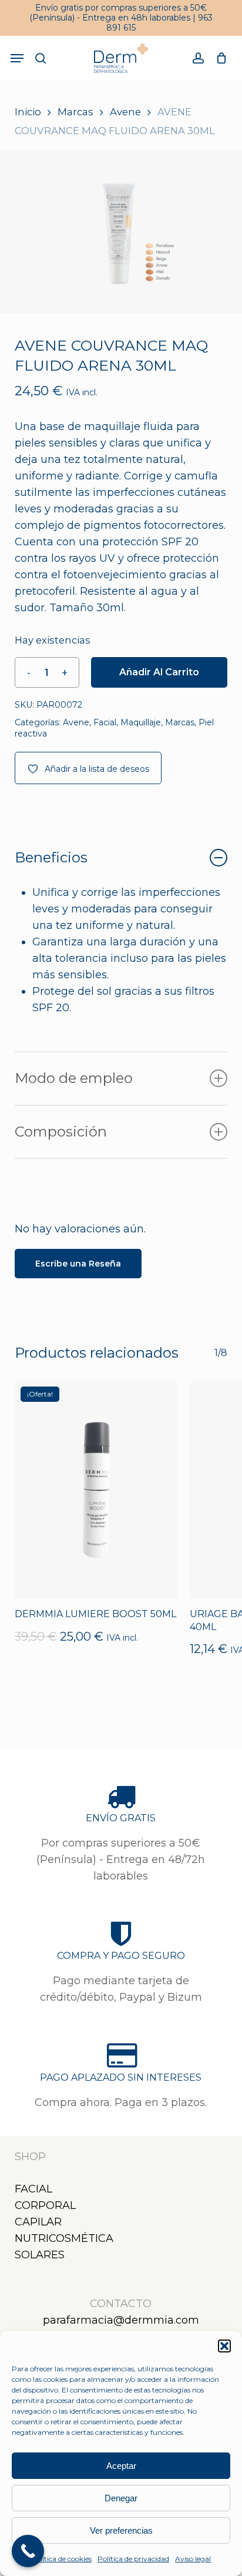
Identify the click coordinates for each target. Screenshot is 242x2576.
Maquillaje (141, 722)
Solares (40, 2255)
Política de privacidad (133, 2559)
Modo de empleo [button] (74, 1078)
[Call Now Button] (28, 2551)
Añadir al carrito (159, 672)
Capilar (38, 2222)
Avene (125, 112)
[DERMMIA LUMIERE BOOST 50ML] (96, 1490)
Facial (105, 722)
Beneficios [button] (51, 857)
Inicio (28, 112)
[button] (224, 2346)
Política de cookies (61, 2559)
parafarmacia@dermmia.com (121, 2320)
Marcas (75, 112)
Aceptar (121, 2466)
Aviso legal (193, 2559)
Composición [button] (61, 1132)
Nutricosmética (64, 2238)
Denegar (121, 2498)
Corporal (45, 2205)
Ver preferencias (121, 2530)
